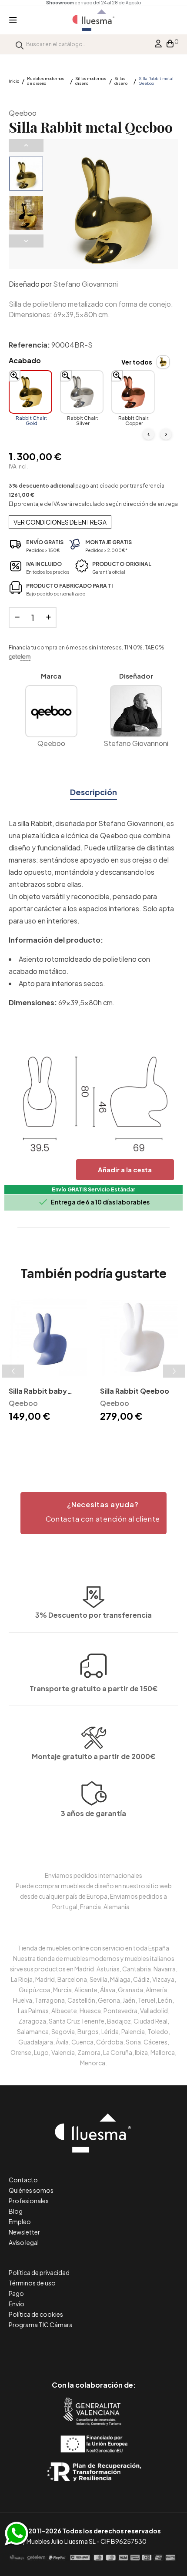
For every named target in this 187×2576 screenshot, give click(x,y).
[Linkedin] (94, 2348)
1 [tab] (85, 1439)
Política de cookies (36, 2314)
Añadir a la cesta (125, 1169)
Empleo (20, 2221)
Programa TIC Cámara (41, 2325)
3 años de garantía (93, 1813)
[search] (20, 44)
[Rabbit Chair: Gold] (30, 392)
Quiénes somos (31, 2190)
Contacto (23, 2180)
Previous (26, 145)
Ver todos (137, 362)
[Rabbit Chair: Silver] (82, 392)
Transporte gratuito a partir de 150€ (94, 1688)
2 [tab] (93, 1439)
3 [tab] (102, 1439)
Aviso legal (24, 2242)
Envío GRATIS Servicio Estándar (93, 1189)
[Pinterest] (74, 2348)
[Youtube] (133, 2348)
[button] (93, 1513)
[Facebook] (55, 2348)
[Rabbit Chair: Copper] (133, 392)
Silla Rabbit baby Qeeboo (38, 1392)
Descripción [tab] (93, 792)
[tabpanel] (48, 1361)
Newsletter (24, 2232)
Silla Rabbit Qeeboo (135, 1391)
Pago (16, 2293)
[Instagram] (113, 2348)
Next (26, 241)
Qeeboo (23, 113)
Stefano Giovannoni (85, 284)
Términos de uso (32, 2283)
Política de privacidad (39, 2272)
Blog (16, 2211)
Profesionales (29, 2201)
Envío (17, 2304)
